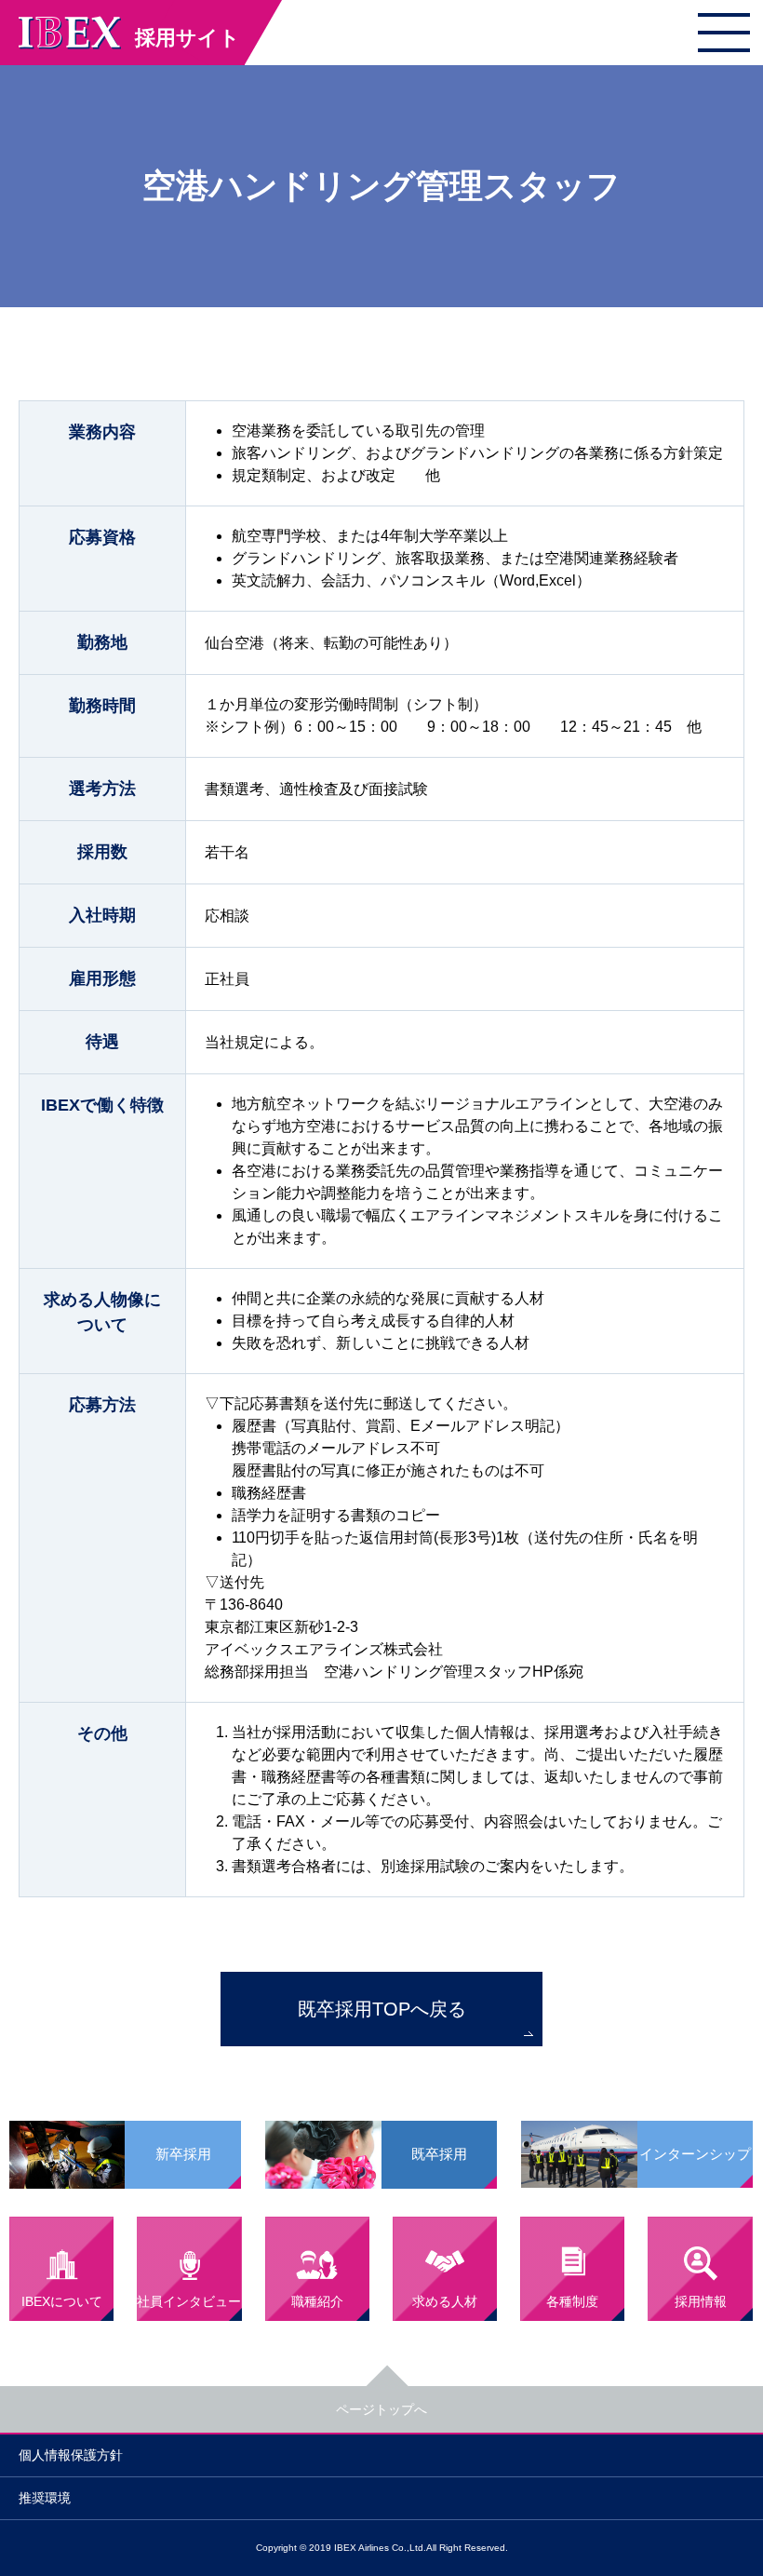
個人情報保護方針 (71, 2455)
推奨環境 (45, 2498)
